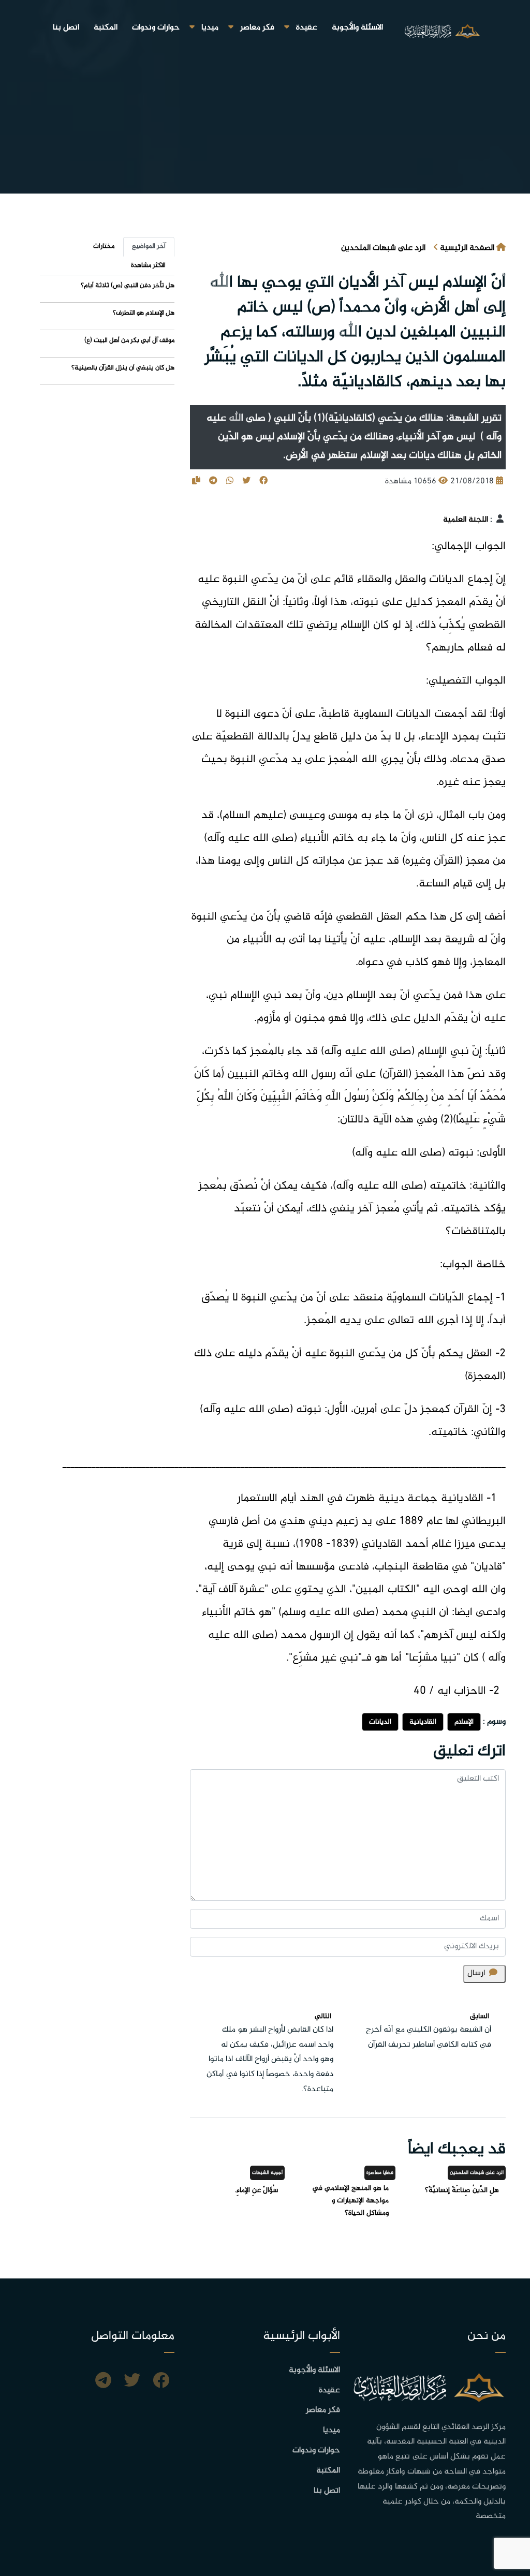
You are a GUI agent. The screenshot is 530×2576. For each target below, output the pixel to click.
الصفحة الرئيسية (467, 248)
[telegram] (103, 2382)
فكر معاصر (257, 28)
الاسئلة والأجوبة (357, 28)
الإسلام (464, 1722)
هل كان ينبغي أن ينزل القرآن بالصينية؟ (123, 368)
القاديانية (423, 1722)
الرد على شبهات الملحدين (383, 248)
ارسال (476, 1973)
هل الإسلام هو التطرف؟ (144, 313)
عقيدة (307, 28)
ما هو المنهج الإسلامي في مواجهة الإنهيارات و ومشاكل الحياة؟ (350, 2201)
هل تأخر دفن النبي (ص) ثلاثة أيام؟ (128, 286)
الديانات (380, 1722)
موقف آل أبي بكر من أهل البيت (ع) (129, 340)
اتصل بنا (66, 28)
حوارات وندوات (156, 28)
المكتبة (106, 28)
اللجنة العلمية (466, 520)
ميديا (210, 28)
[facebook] (161, 2382)
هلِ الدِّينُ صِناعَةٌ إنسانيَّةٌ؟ (462, 2190)
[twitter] (132, 2382)
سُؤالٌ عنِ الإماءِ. (256, 2190)
